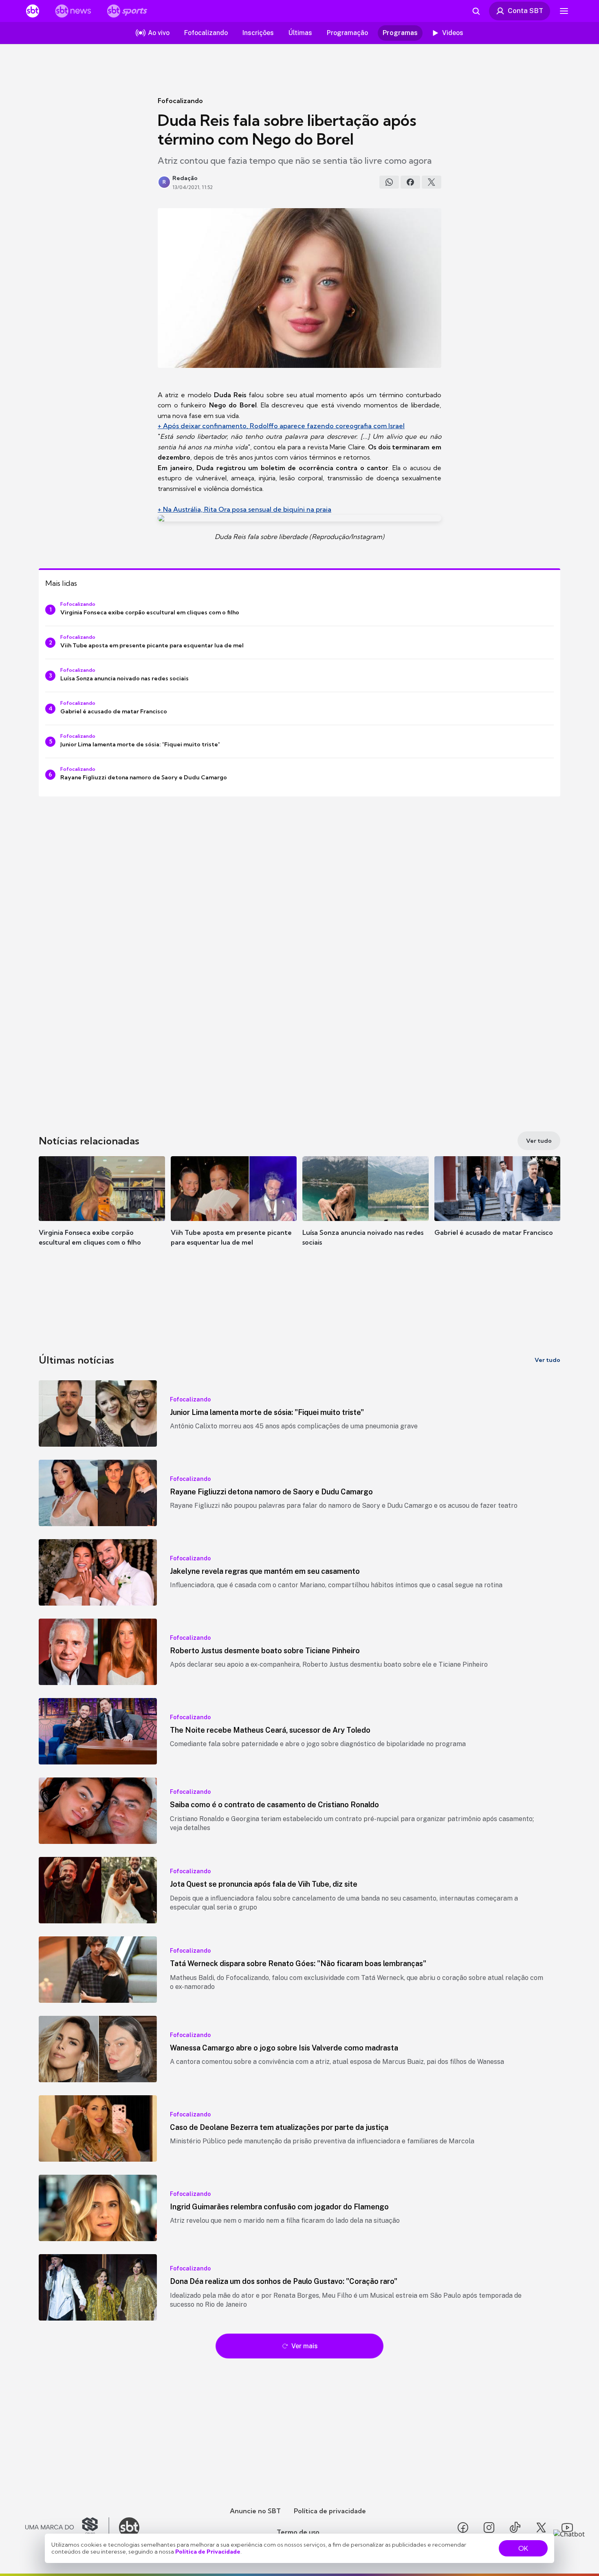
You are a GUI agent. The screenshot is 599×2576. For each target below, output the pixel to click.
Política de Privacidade (208, 2552)
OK (523, 2548)
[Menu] (564, 11)
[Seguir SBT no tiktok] (515, 2528)
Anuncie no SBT (255, 2511)
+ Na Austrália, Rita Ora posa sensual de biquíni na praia (244, 509)
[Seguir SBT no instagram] (489, 2528)
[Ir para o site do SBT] (129, 2528)
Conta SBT (525, 11)
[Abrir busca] (476, 11)
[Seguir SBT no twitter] (541, 2528)
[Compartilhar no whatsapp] (389, 182)
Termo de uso (298, 2532)
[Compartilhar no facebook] (410, 182)
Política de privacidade (330, 2511)
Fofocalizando (180, 101)
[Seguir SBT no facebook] (463, 2528)
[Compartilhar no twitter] (432, 182)
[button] (102, 1213)
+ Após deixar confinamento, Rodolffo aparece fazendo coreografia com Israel (281, 426)
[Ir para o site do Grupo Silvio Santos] (67, 2528)
